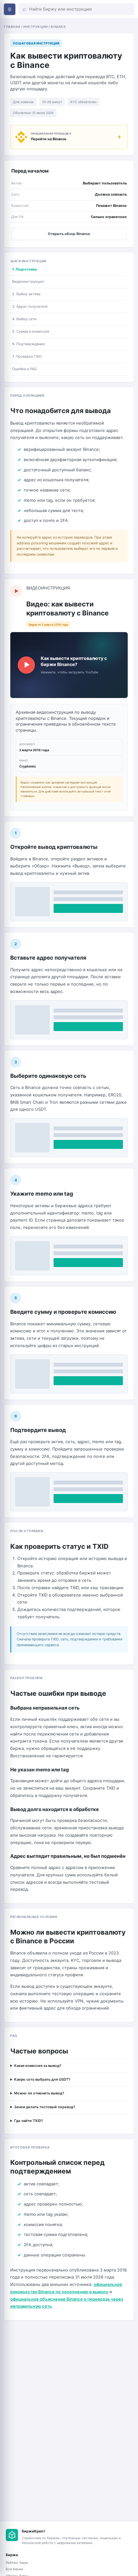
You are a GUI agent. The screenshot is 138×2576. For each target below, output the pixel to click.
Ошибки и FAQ (24, 369)
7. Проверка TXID (27, 356)
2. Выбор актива (26, 294)
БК (12, 2535)
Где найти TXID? (29, 2121)
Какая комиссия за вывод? (38, 2066)
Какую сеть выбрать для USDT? (42, 2079)
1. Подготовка (24, 269)
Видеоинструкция (28, 281)
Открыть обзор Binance (69, 234)
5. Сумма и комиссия (31, 331)
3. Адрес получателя (30, 306)
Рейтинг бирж (17, 2563)
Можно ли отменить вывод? (39, 2093)
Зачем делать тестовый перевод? (45, 2107)
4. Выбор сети (24, 319)
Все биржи (14, 2569)
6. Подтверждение (28, 344)
